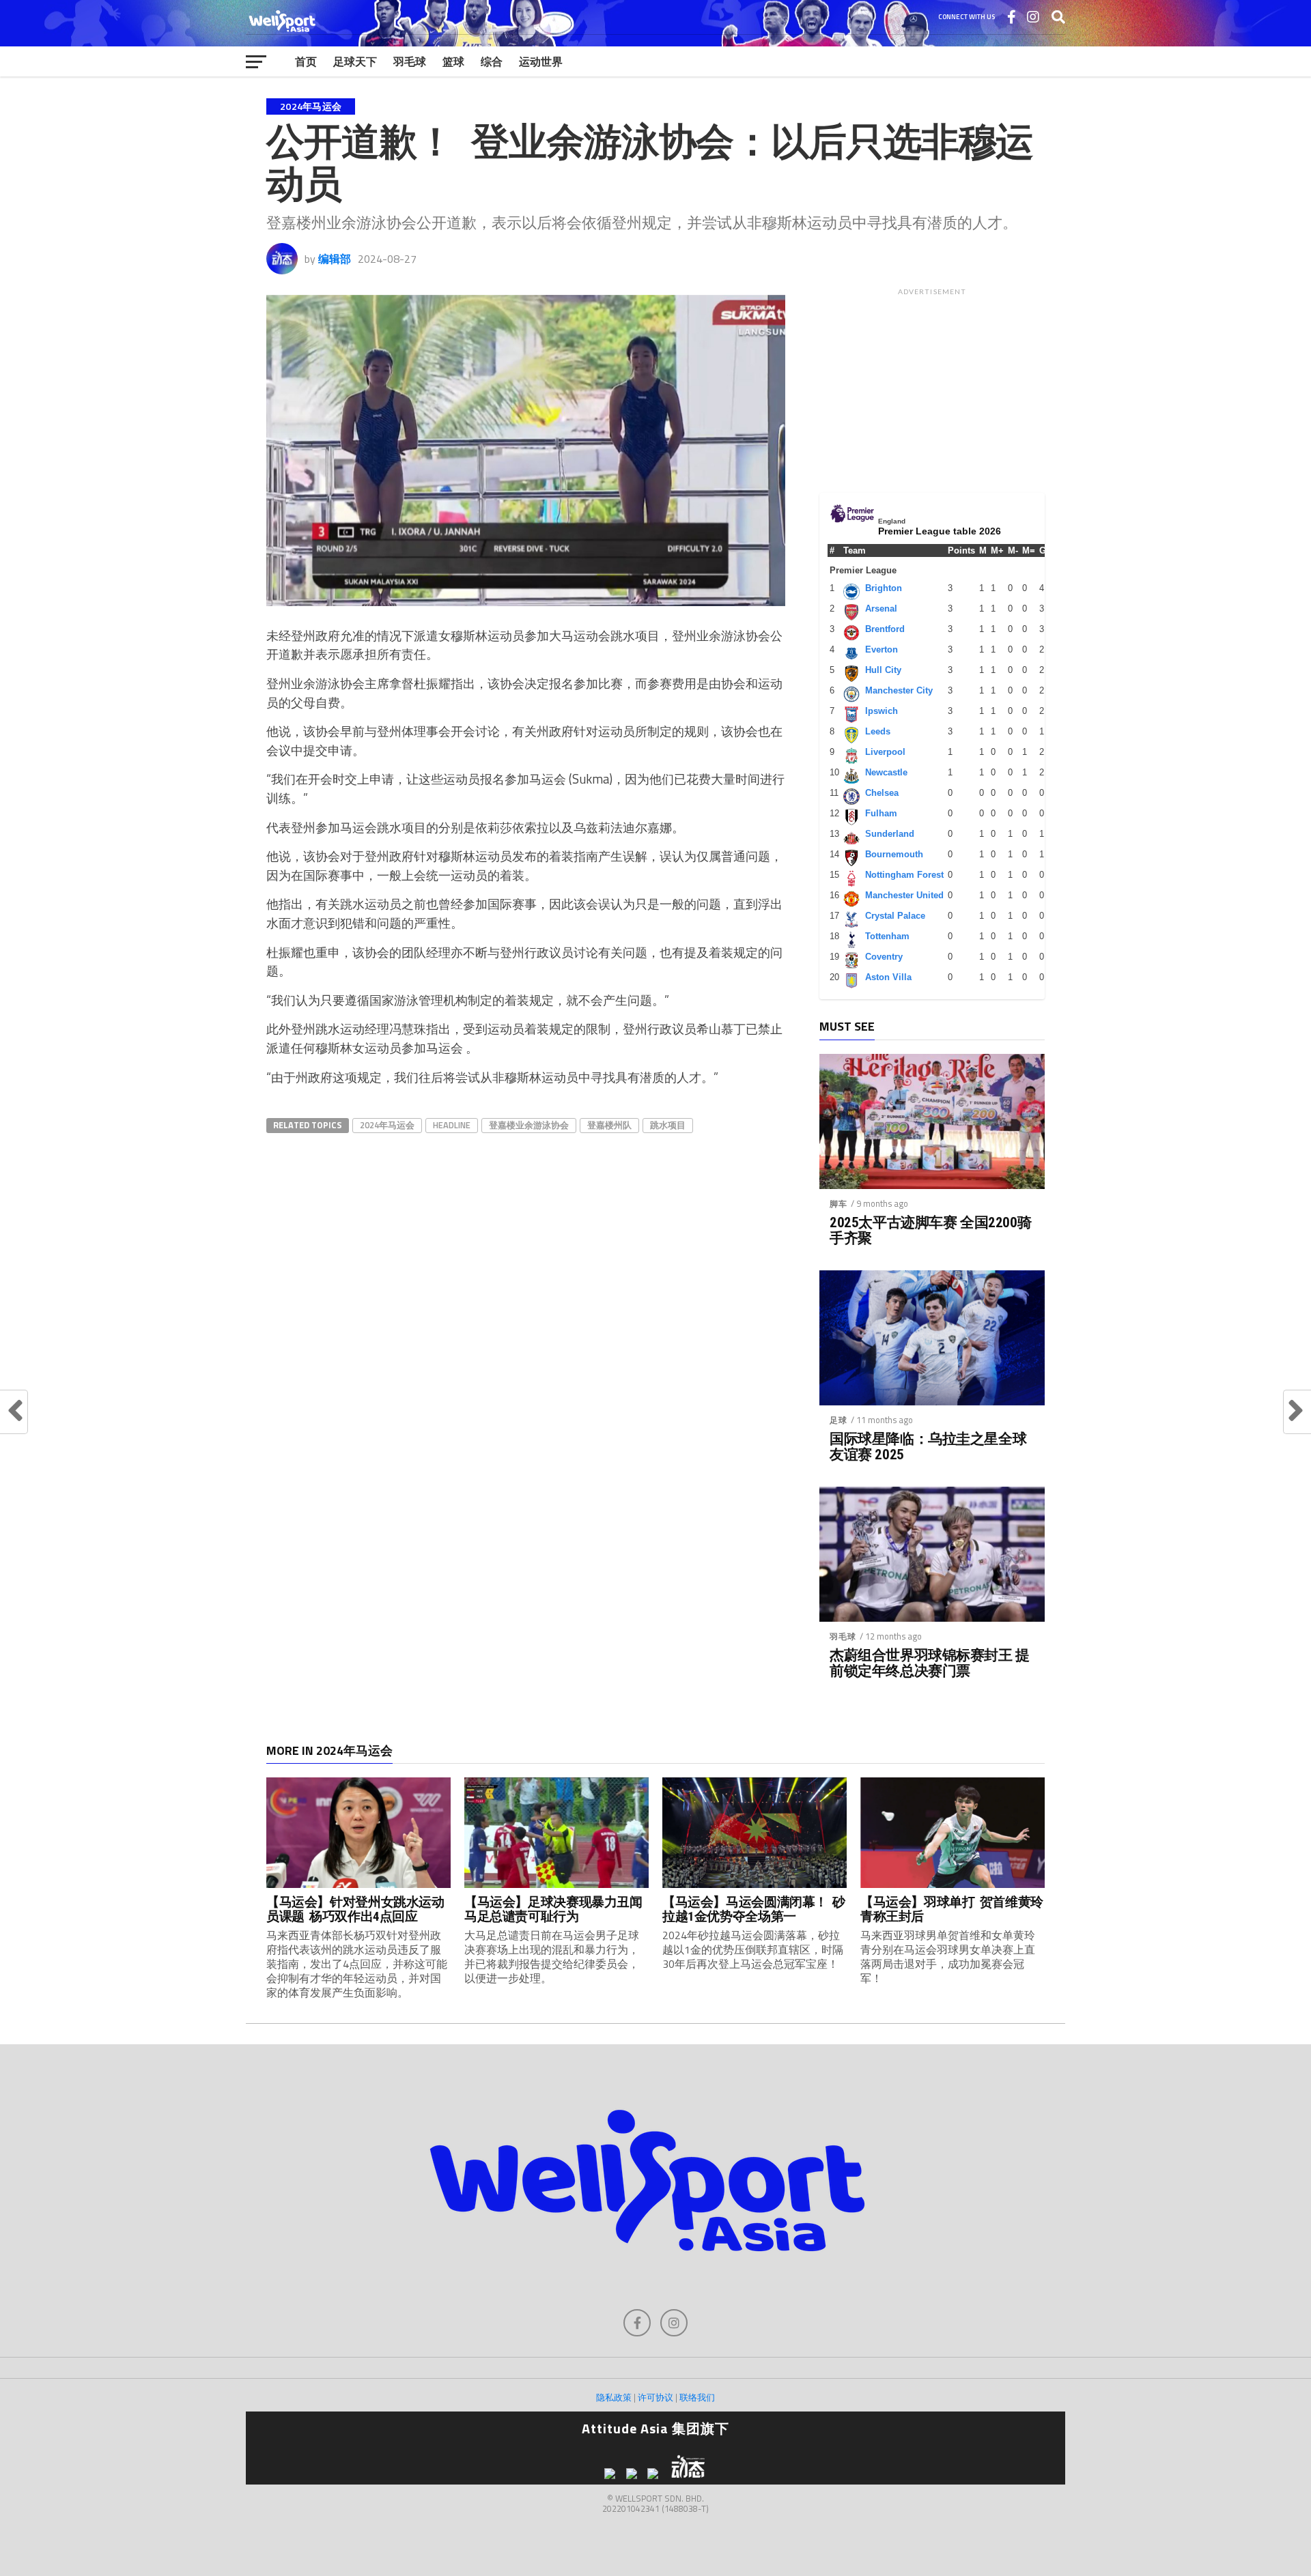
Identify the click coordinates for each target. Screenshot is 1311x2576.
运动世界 (541, 61)
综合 (492, 61)
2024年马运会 (387, 1125)
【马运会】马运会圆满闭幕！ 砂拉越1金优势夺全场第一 (754, 1909)
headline (452, 1125)
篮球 (453, 61)
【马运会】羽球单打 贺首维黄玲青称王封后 (952, 1909)
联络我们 (697, 2397)
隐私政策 (614, 2397)
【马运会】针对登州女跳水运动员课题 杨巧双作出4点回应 (355, 1909)
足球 (838, 1420)
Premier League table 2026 (940, 531)
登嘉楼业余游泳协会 (529, 1125)
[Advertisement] (932, 387)
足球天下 (355, 61)
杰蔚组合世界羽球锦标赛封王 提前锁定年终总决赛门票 (930, 1663)
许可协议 (655, 2397)
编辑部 (335, 259)
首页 (306, 61)
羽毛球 (410, 61)
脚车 (838, 1204)
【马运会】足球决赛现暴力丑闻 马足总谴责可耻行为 (556, 1909)
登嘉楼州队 (609, 1125)
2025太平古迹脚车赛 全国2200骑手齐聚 (930, 1231)
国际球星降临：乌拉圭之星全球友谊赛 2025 (928, 1447)
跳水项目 (668, 1125)
